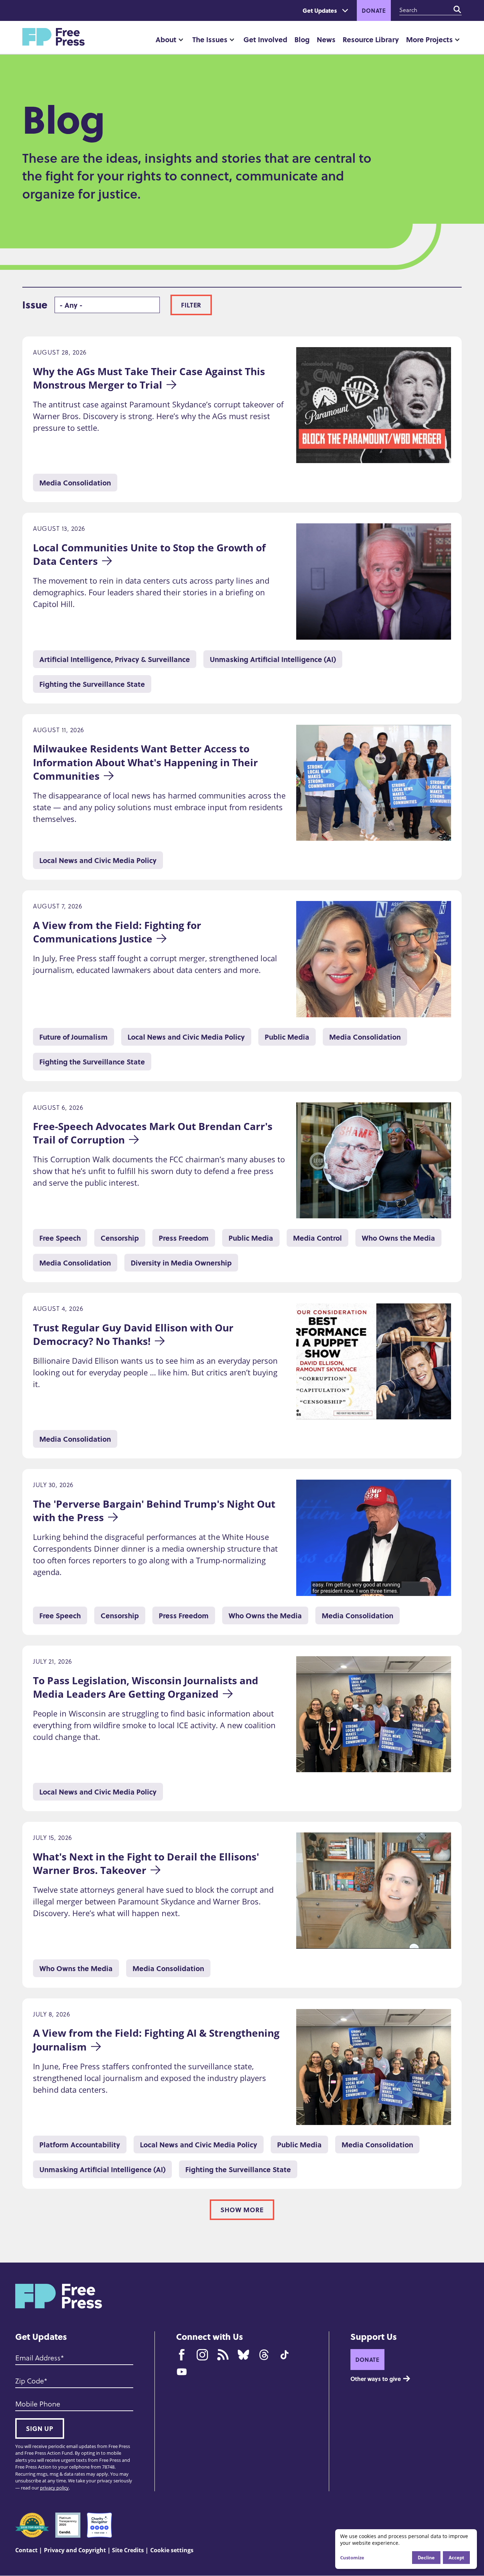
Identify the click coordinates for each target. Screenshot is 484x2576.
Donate (374, 10)
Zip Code (30, 2381)
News (326, 39)
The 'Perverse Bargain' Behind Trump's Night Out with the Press (155, 1510)
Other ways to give (376, 2379)
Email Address (38, 2358)
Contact (26, 2550)
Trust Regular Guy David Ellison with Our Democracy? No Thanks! (134, 1334)
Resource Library (371, 39)
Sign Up (40, 2428)
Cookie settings (172, 2550)
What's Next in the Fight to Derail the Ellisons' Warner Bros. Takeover (147, 1863)
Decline (426, 2557)
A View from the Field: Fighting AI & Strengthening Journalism (157, 2040)
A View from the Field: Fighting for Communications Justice (118, 932)
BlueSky (243, 2355)
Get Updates (320, 10)
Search (457, 10)
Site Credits (128, 2550)
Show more (242, 2210)
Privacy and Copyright (75, 2550)
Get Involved (265, 39)
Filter (191, 305)
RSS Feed (223, 2355)
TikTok (285, 2355)
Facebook (182, 2355)
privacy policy (54, 2488)
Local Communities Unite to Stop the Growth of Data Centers (151, 554)
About (166, 39)
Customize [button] (352, 2558)
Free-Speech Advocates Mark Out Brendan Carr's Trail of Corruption (154, 1133)
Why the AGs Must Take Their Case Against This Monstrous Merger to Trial (150, 378)
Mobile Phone (38, 2404)
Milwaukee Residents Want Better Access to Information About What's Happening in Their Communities (147, 762)
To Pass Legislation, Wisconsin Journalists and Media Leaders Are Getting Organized (147, 1687)
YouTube (182, 2372)
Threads (264, 2355)
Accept (456, 2557)
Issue (35, 305)
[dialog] (406, 2549)
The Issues (210, 39)
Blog (302, 39)
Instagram (202, 2355)
